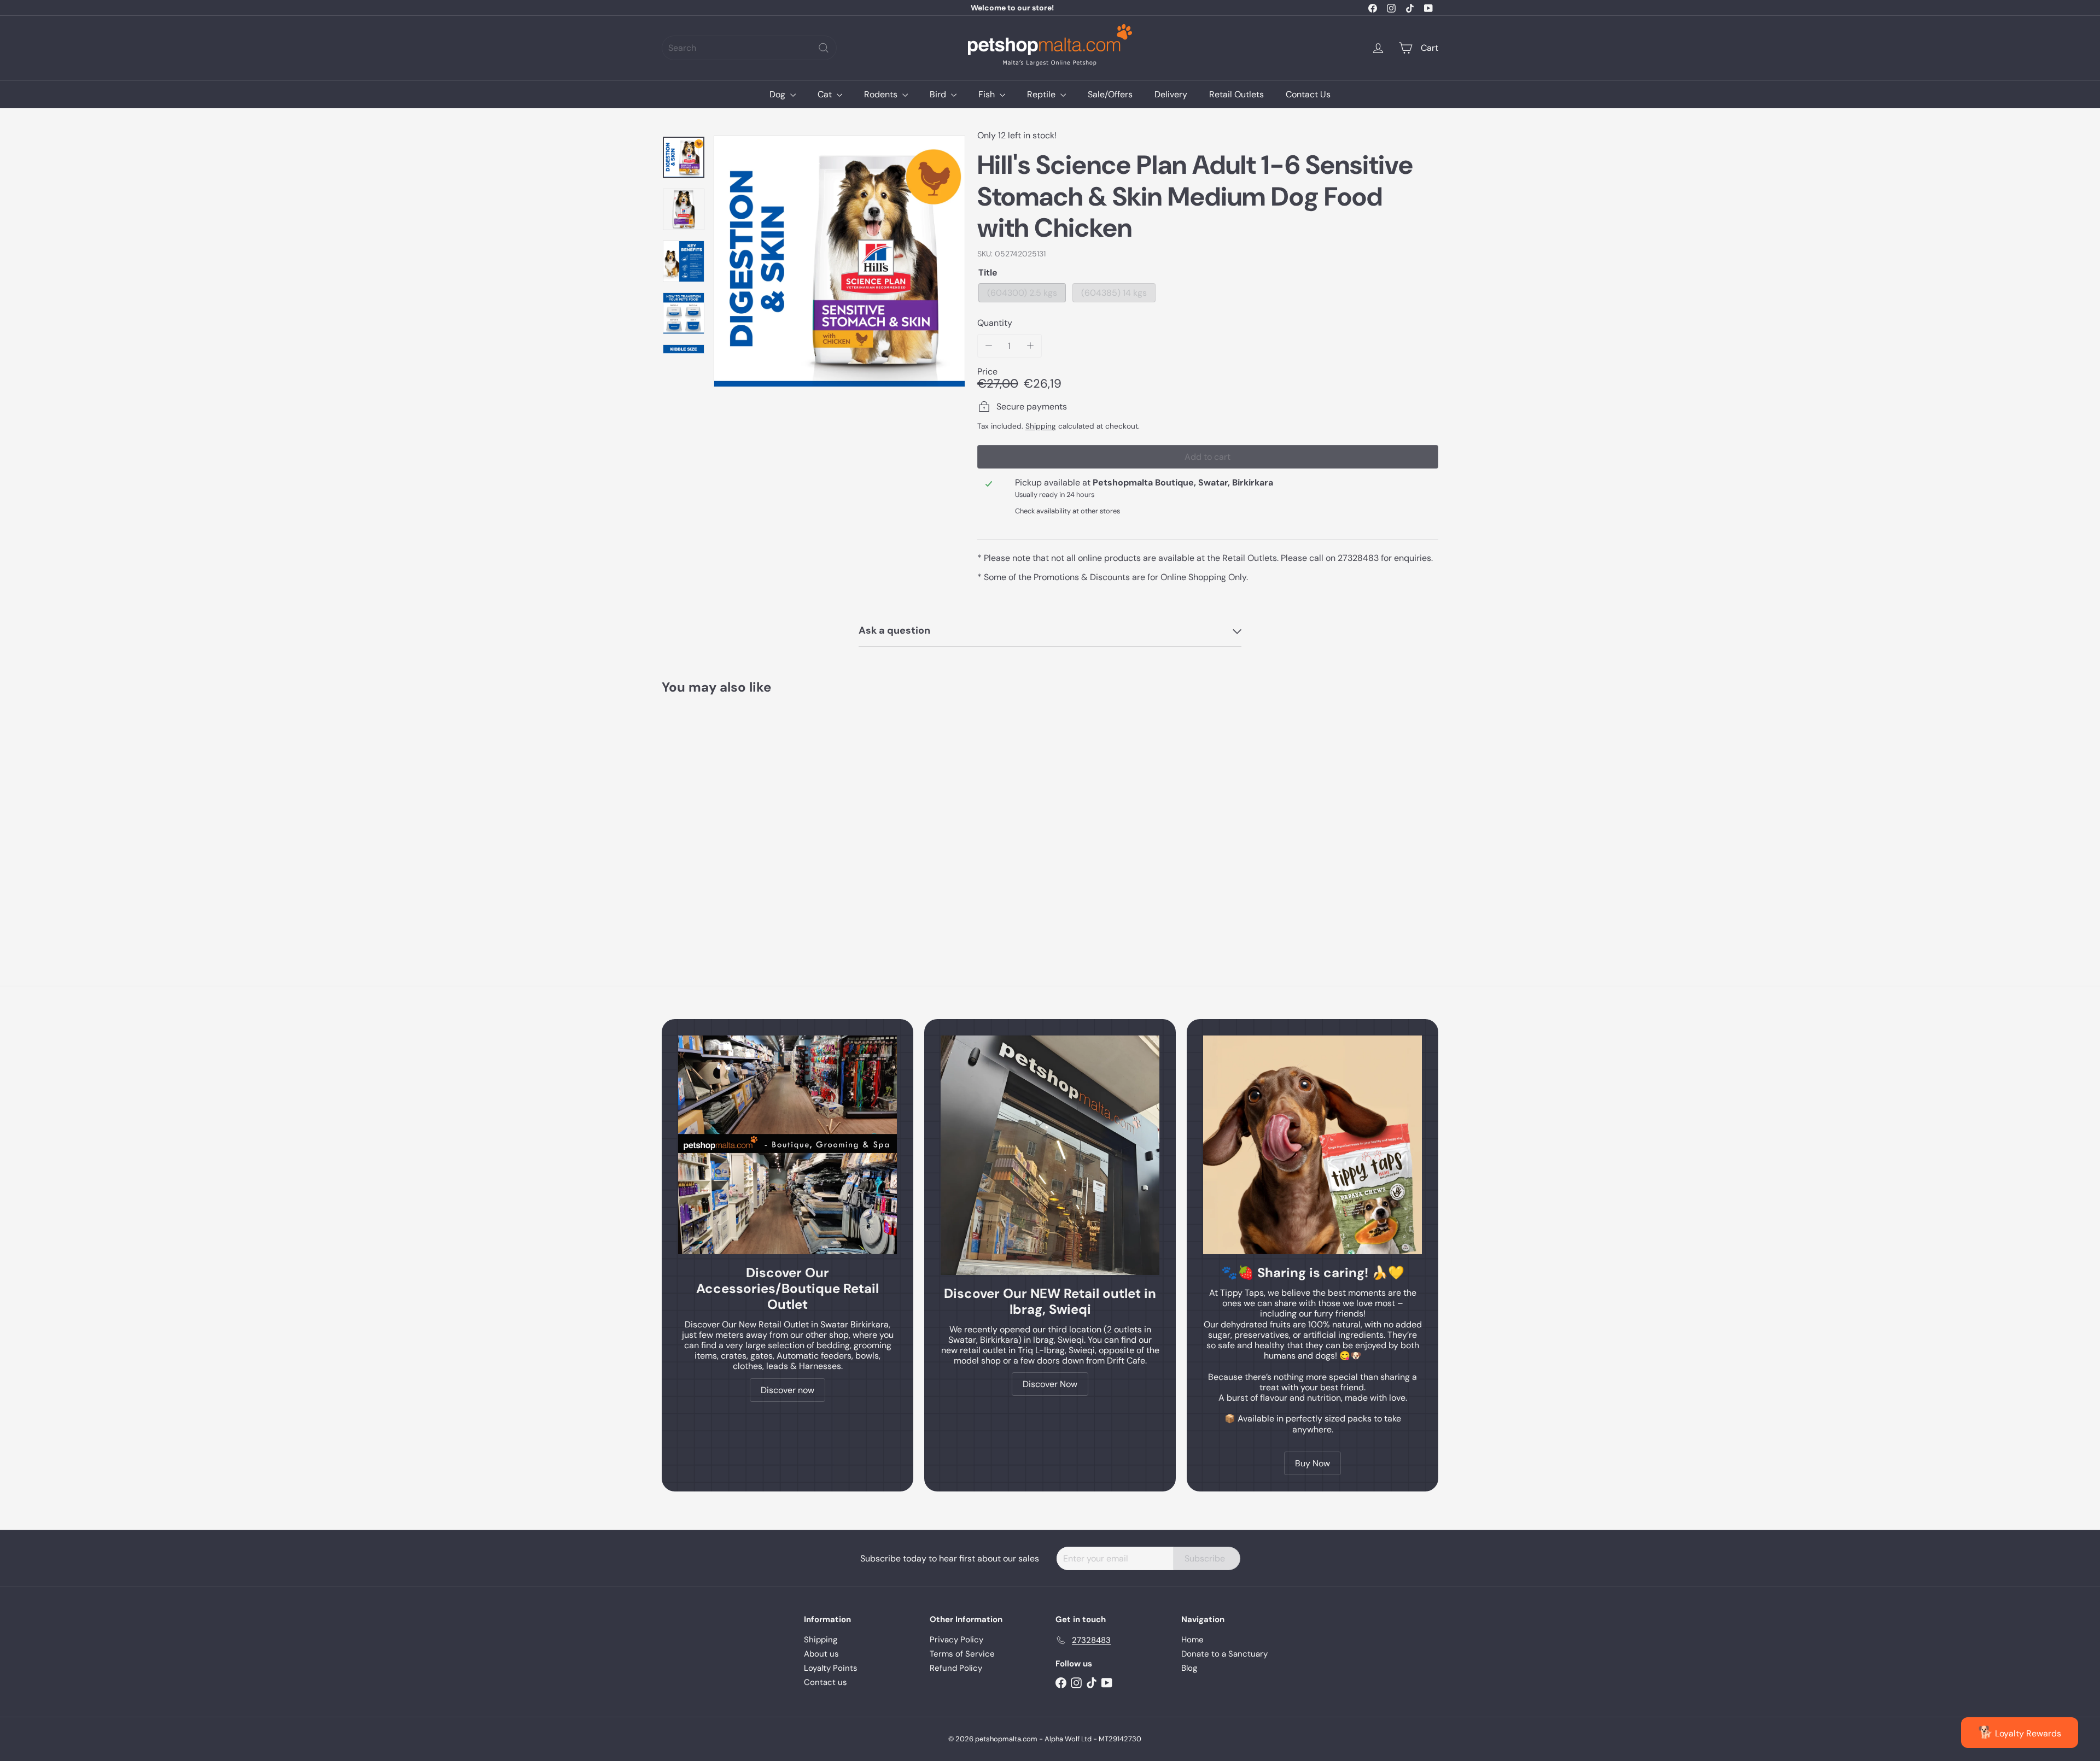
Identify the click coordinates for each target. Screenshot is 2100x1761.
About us (821, 1654)
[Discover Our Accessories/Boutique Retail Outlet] (787, 1145)
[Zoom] (839, 261)
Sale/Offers (1110, 94)
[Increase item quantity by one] (1030, 346)
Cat (826, 94)
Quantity (995, 323)
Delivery (1171, 94)
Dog (778, 94)
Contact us (826, 1682)
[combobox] (749, 48)
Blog (1189, 1668)
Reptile (1042, 94)
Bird (939, 94)
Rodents (882, 94)
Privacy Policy (956, 1640)
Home (1192, 1640)
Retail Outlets (1236, 94)
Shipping (1041, 426)
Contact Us (1308, 94)
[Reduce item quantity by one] (989, 346)
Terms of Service (962, 1654)
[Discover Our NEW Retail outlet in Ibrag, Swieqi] (1050, 1155)
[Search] (824, 48)
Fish (988, 94)
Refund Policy (956, 1668)
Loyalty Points (831, 1668)
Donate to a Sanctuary (1224, 1654)
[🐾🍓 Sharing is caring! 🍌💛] (1312, 1145)
